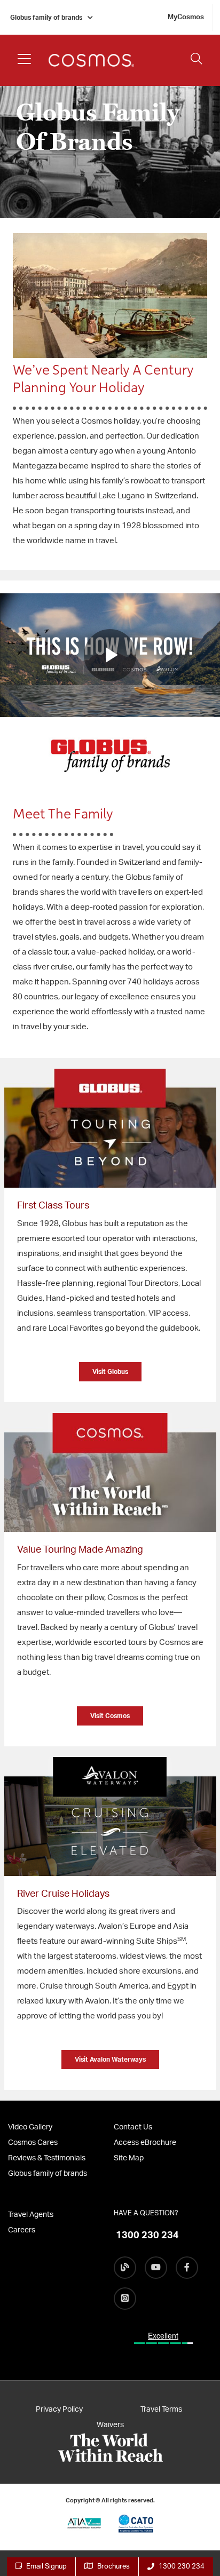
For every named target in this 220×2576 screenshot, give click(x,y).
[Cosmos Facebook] (187, 2268)
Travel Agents (31, 2215)
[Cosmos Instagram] (125, 2299)
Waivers (110, 2425)
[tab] (110, 1241)
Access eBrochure (145, 2143)
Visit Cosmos (110, 1716)
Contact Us (133, 2127)
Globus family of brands (46, 18)
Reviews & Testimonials (47, 2158)
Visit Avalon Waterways (110, 2060)
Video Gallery (30, 2127)
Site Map (129, 2158)
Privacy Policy (59, 2410)
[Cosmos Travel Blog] (125, 2268)
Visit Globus (110, 1372)
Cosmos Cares (33, 2143)
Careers (22, 2230)
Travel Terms (161, 2410)
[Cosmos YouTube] (156, 2268)
